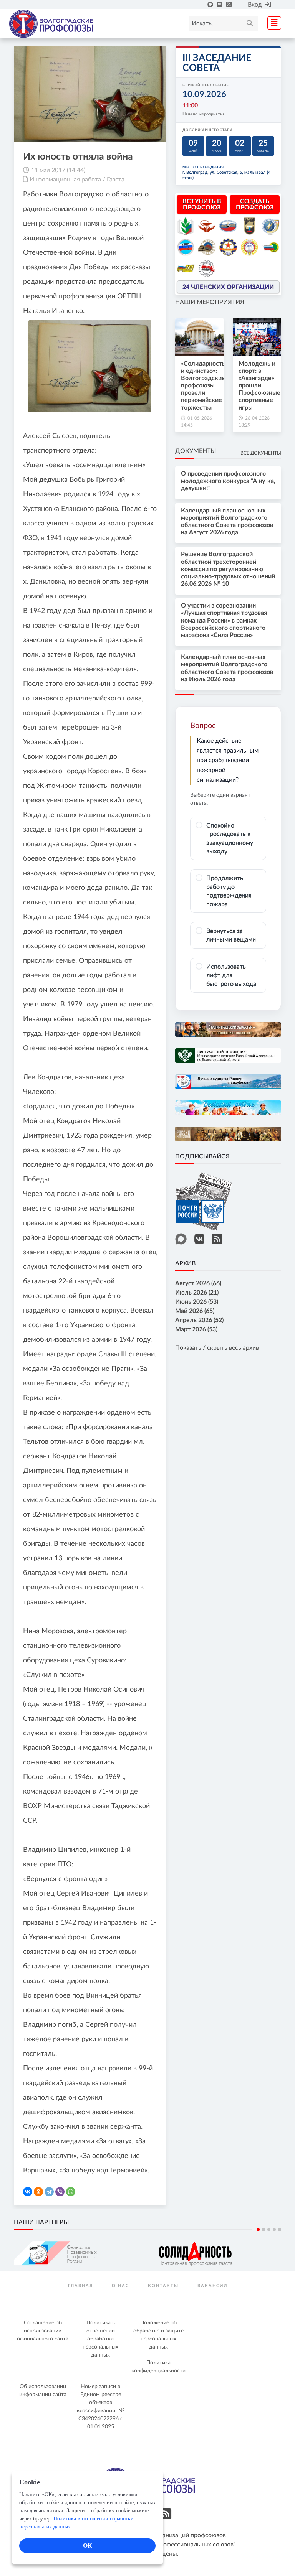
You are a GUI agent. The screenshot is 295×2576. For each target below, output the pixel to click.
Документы (196, 451)
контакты (163, 2286)
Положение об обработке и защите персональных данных (158, 2335)
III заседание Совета (217, 63)
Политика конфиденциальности (158, 2367)
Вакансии (212, 2286)
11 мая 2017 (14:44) (58, 170)
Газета (116, 180)
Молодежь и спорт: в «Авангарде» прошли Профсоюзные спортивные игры (259, 386)
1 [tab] (258, 2230)
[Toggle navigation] (272, 22)
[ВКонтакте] (28, 2192)
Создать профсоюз (255, 204)
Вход (255, 5)
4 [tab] (274, 2230)
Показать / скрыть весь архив (217, 1348)
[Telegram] (49, 2192)
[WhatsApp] (71, 2192)
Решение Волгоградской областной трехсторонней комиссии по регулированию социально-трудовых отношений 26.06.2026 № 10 (228, 569)
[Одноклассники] (38, 2192)
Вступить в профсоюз (202, 204)
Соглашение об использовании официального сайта (43, 2331)
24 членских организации (228, 287)
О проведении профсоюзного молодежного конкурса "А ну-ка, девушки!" (228, 481)
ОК (88, 2546)
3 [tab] (269, 2230)
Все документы (261, 453)
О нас (120, 2286)
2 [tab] (264, 2230)
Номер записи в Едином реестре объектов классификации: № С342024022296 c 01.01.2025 (101, 2407)
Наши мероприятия (210, 302)
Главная (80, 2286)
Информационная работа (65, 180)
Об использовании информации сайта (43, 2391)
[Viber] (60, 2192)
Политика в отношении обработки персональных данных (100, 2339)
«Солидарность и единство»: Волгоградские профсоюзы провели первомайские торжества (203, 386)
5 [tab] (280, 2230)
